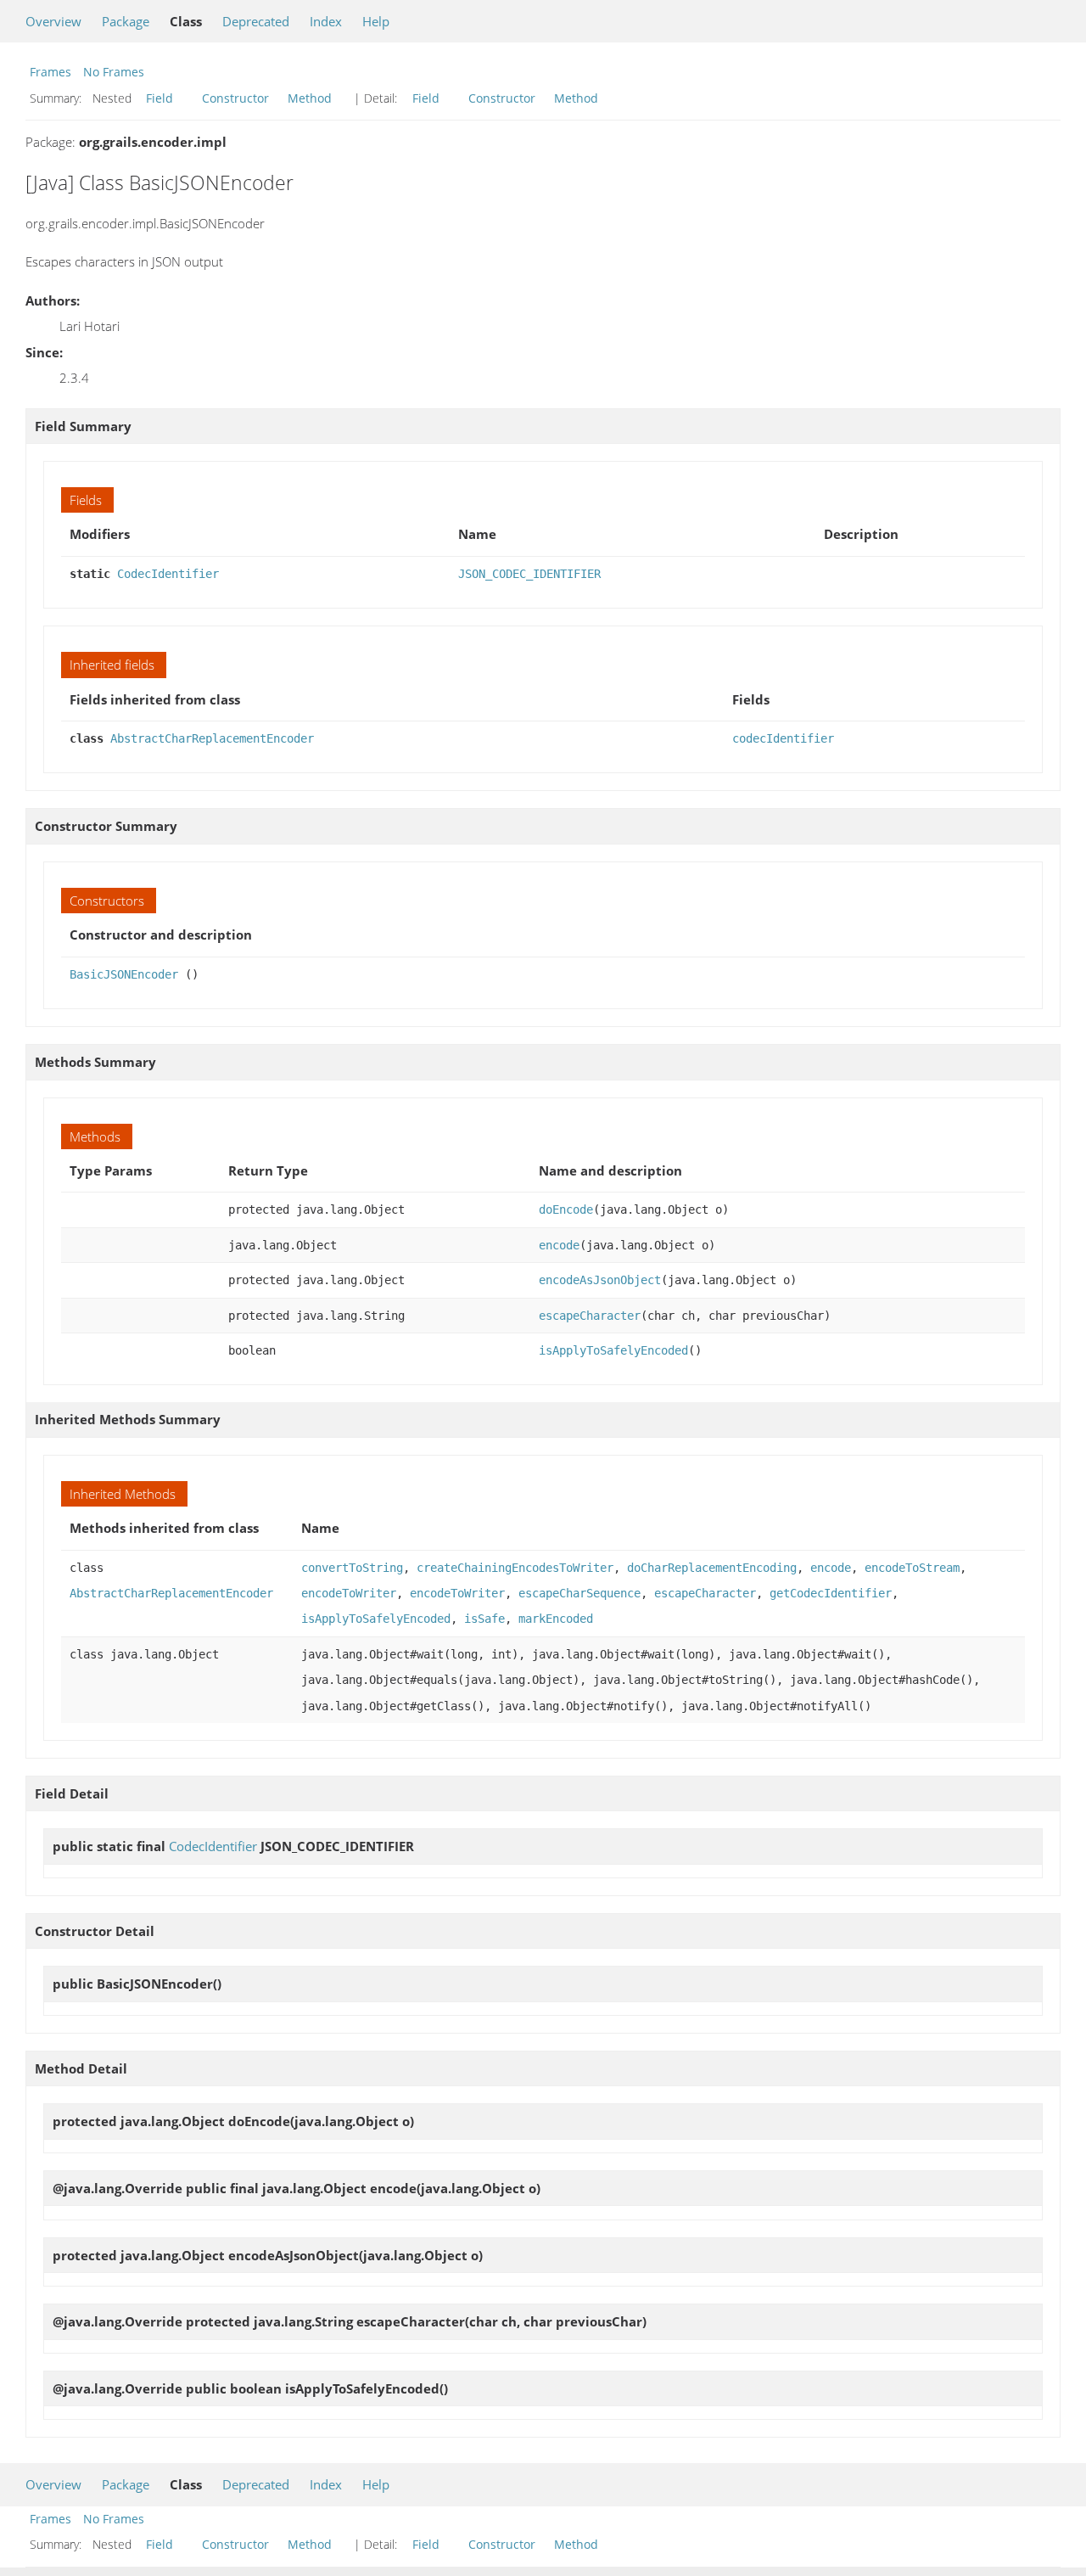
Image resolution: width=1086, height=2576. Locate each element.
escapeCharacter (590, 1316)
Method (310, 98)
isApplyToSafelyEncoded (613, 1350)
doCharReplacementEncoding (712, 1568)
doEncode (566, 1209)
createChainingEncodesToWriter (515, 1568)
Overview (53, 21)
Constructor (235, 98)
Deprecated (256, 21)
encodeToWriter (349, 1593)
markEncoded (556, 1619)
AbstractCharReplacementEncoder (212, 738)
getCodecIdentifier (831, 1593)
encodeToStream (912, 1568)
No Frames (114, 72)
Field (160, 98)
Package (126, 21)
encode (559, 1245)
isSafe (484, 1619)
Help (376, 21)
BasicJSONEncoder (124, 974)
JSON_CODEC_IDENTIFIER (529, 574)
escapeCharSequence (579, 1593)
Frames (50, 72)
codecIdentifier (783, 738)
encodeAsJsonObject (600, 1280)
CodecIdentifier (168, 574)
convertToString (352, 1568)
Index (326, 21)
